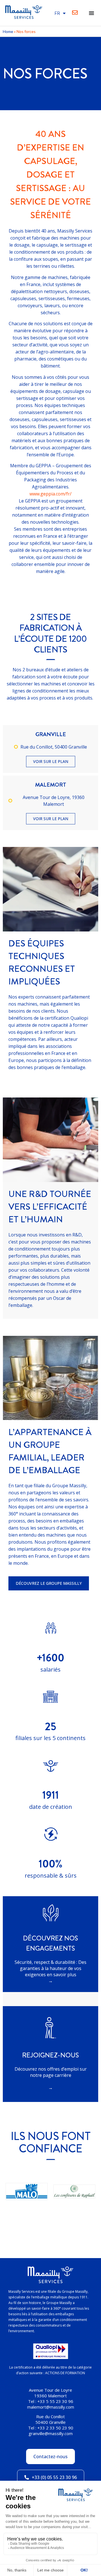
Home (8, 31)
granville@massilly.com (51, 2433)
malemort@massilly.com (51, 2407)
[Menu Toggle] (91, 13)
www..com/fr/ (50, 494)
